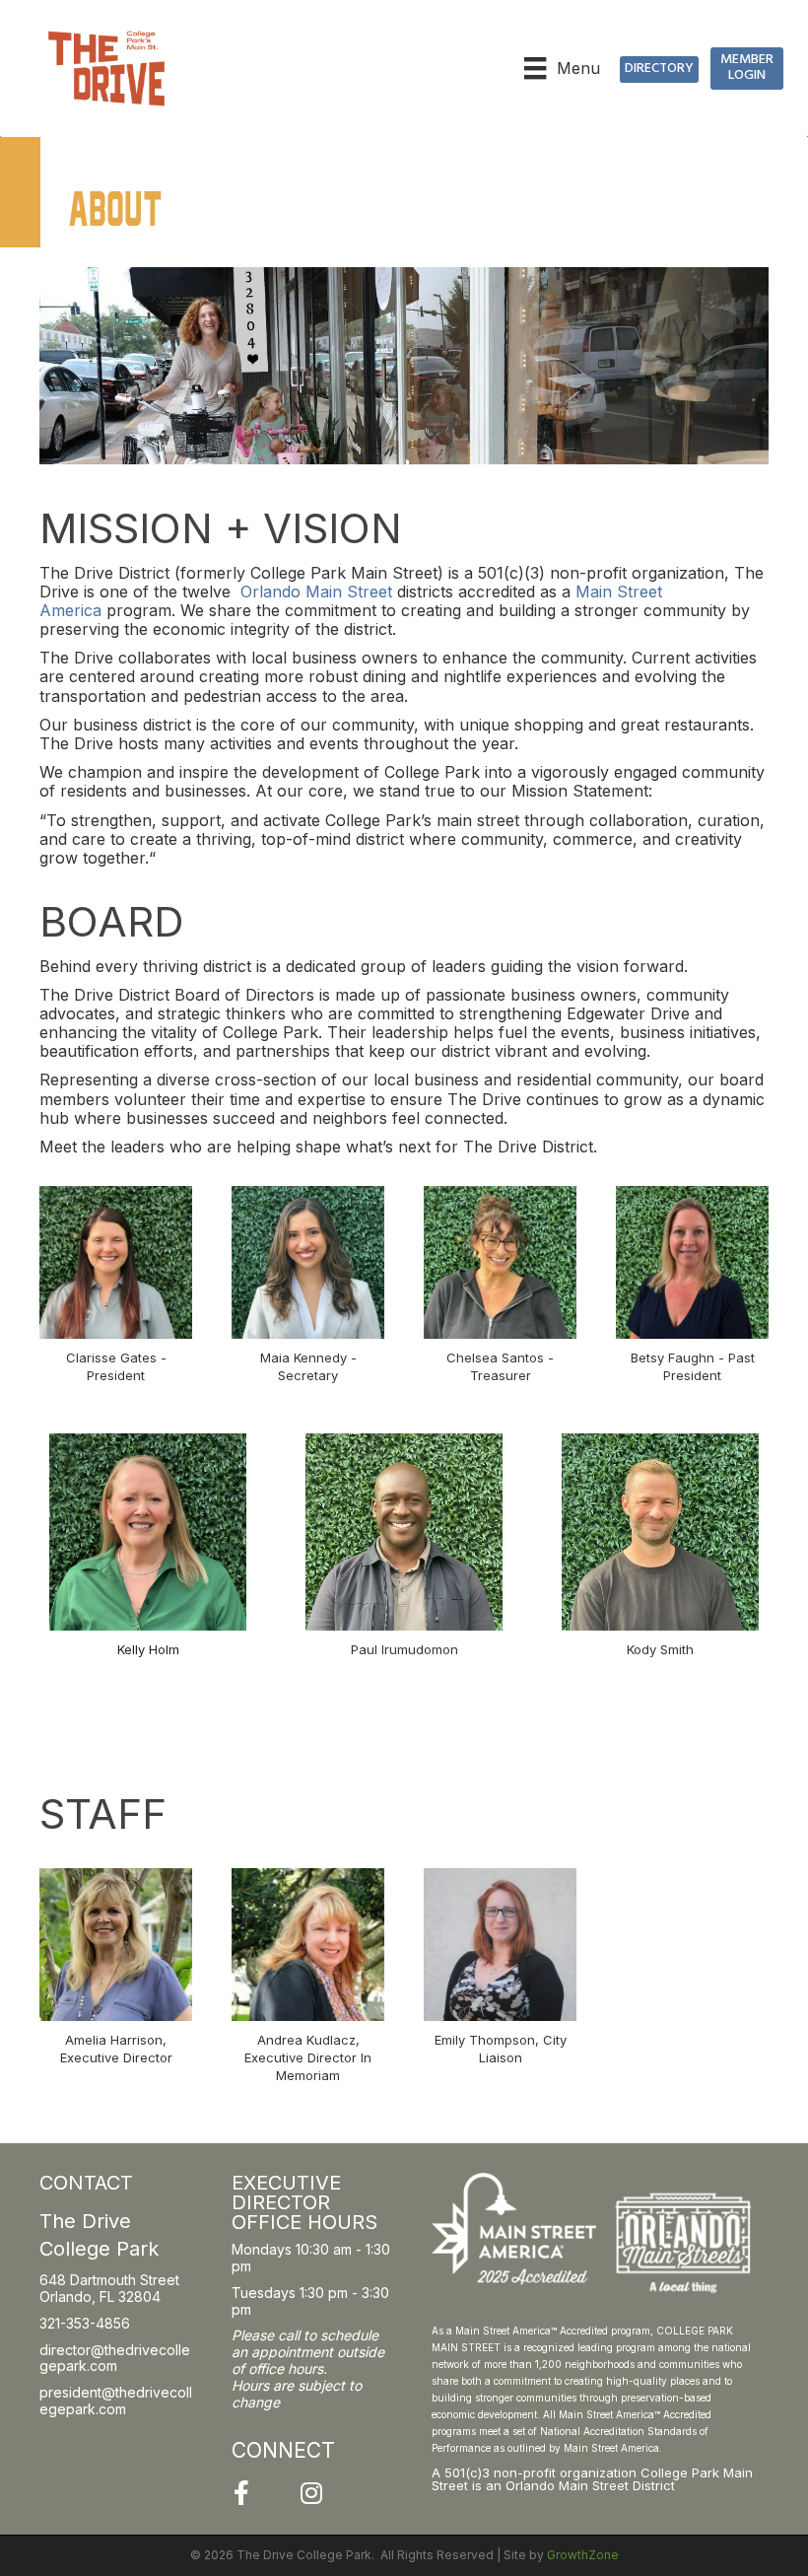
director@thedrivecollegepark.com (115, 2358)
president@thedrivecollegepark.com (116, 2401)
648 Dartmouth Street (109, 2280)
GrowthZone (583, 2555)
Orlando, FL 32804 (100, 2297)
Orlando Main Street (316, 592)
